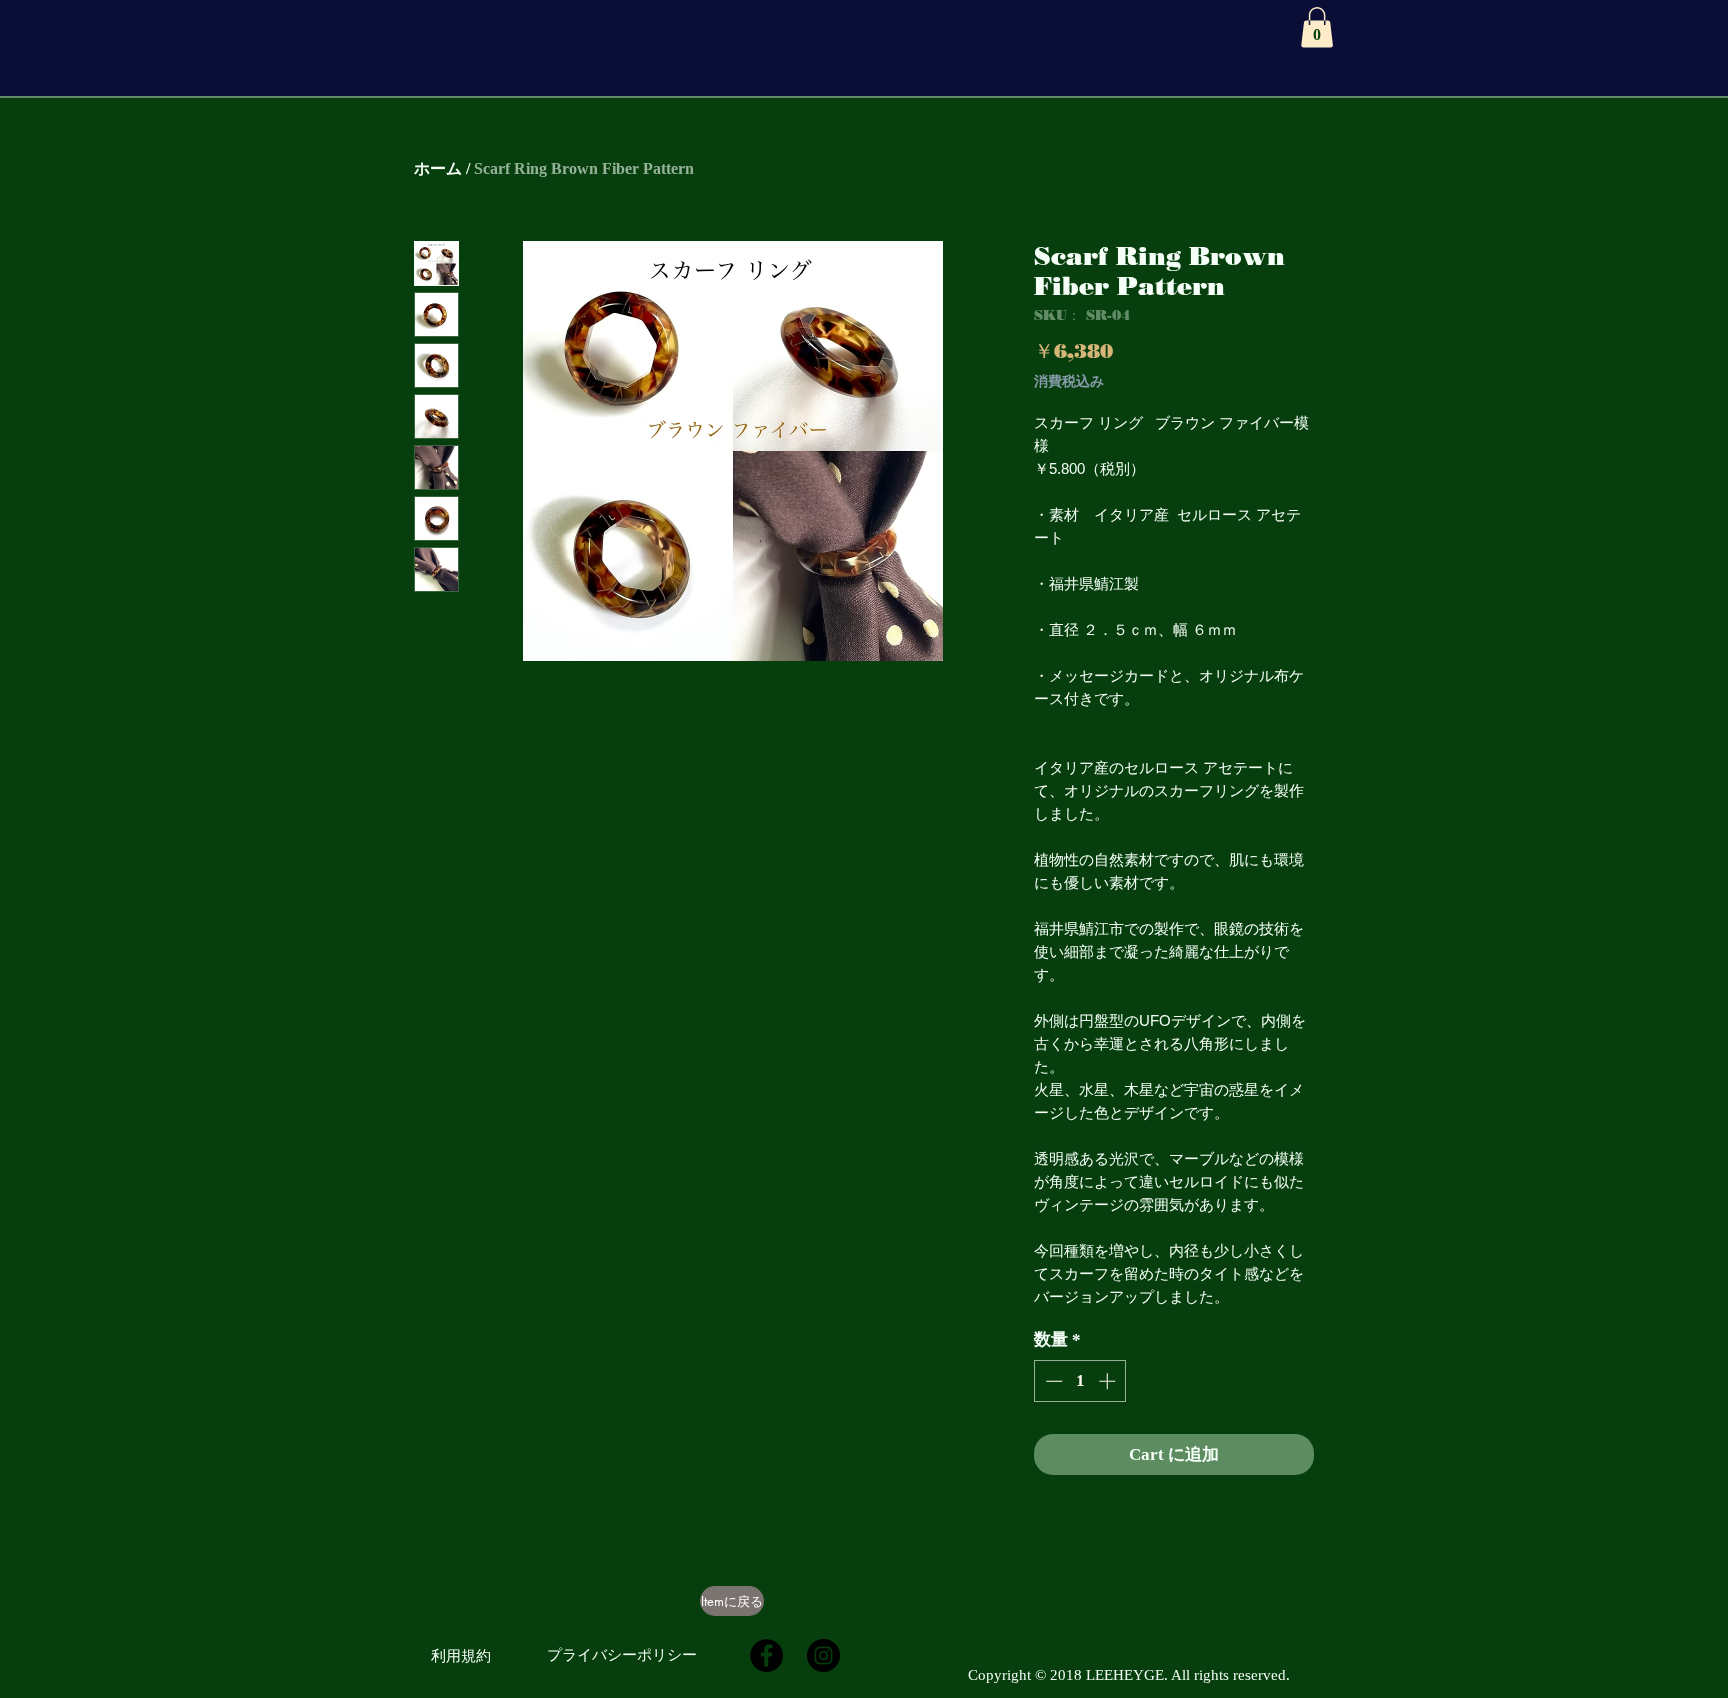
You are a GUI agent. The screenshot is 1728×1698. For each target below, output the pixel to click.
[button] (1317, 27)
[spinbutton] (1080, 1381)
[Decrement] (1052, 1381)
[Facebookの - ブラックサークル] (766, 1655)
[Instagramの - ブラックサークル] (823, 1655)
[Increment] (1109, 1381)
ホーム (438, 168)
